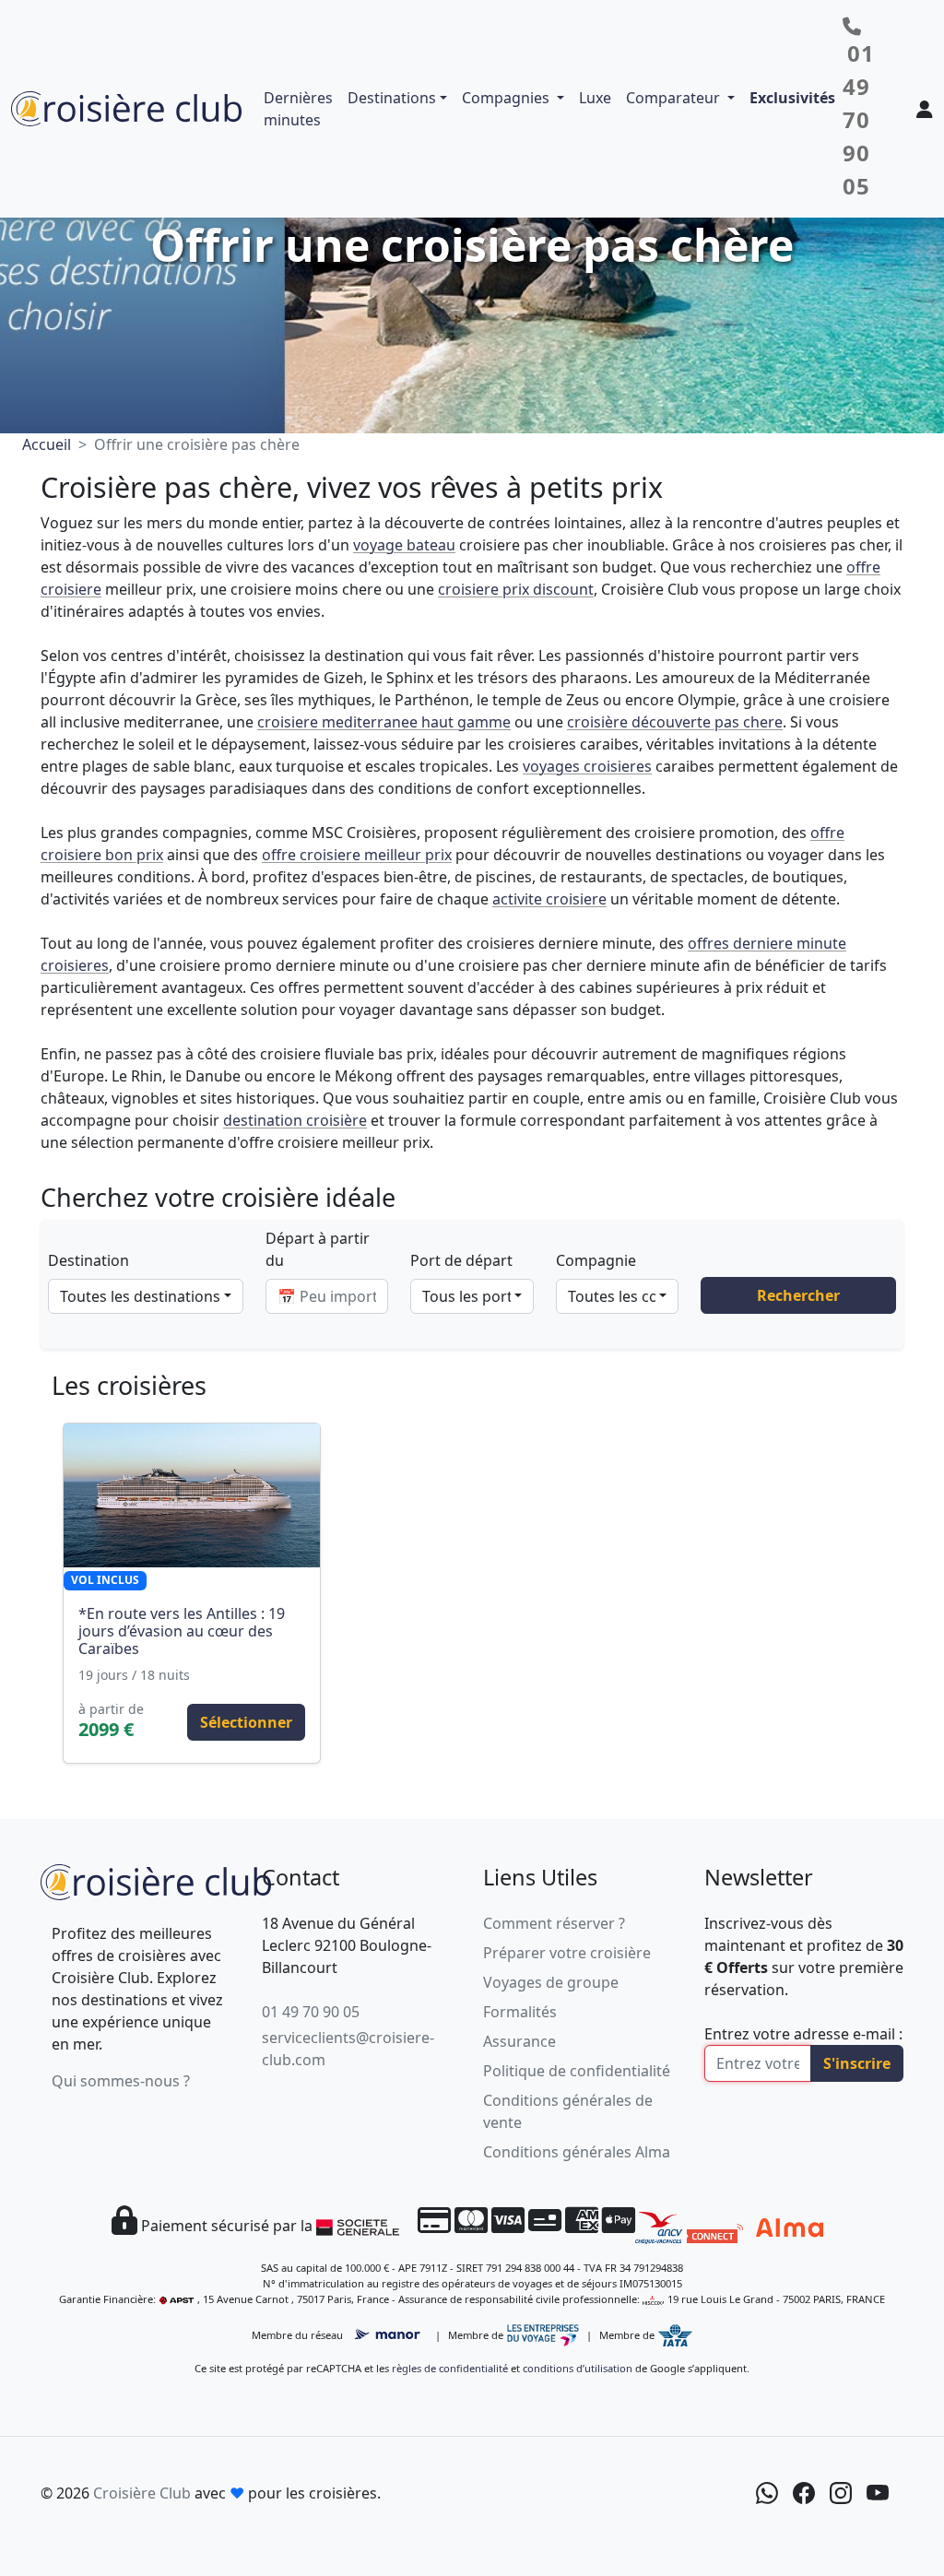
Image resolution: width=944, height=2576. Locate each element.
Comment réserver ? (554, 1923)
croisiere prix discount (516, 589)
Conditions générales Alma (577, 2152)
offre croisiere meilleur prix (357, 855)
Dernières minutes (298, 109)
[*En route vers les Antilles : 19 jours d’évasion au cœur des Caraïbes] (192, 1495)
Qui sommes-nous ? (121, 2081)
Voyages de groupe (551, 1982)
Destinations (392, 98)
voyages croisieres (587, 766)
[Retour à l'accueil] (156, 1880)
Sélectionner (246, 1722)
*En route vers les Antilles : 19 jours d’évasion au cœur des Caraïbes (182, 1631)
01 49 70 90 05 (311, 2012)
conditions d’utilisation (578, 2368)
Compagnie (596, 1260)
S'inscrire (857, 2063)
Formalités (520, 2012)
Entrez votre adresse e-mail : (803, 2034)
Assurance (519, 2041)
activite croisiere (549, 899)
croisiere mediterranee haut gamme (384, 722)
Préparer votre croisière (567, 1953)
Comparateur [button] (675, 98)
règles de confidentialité (450, 2368)
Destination (88, 1260)
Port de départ (461, 1260)
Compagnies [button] (507, 98)
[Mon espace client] (925, 109)
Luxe (595, 98)
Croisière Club (142, 2493)
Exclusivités (792, 98)
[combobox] (146, 1296)
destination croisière (295, 1120)
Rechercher (798, 1295)
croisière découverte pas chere (675, 722)
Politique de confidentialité (577, 2071)
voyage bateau (404, 545)
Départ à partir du (318, 1249)
